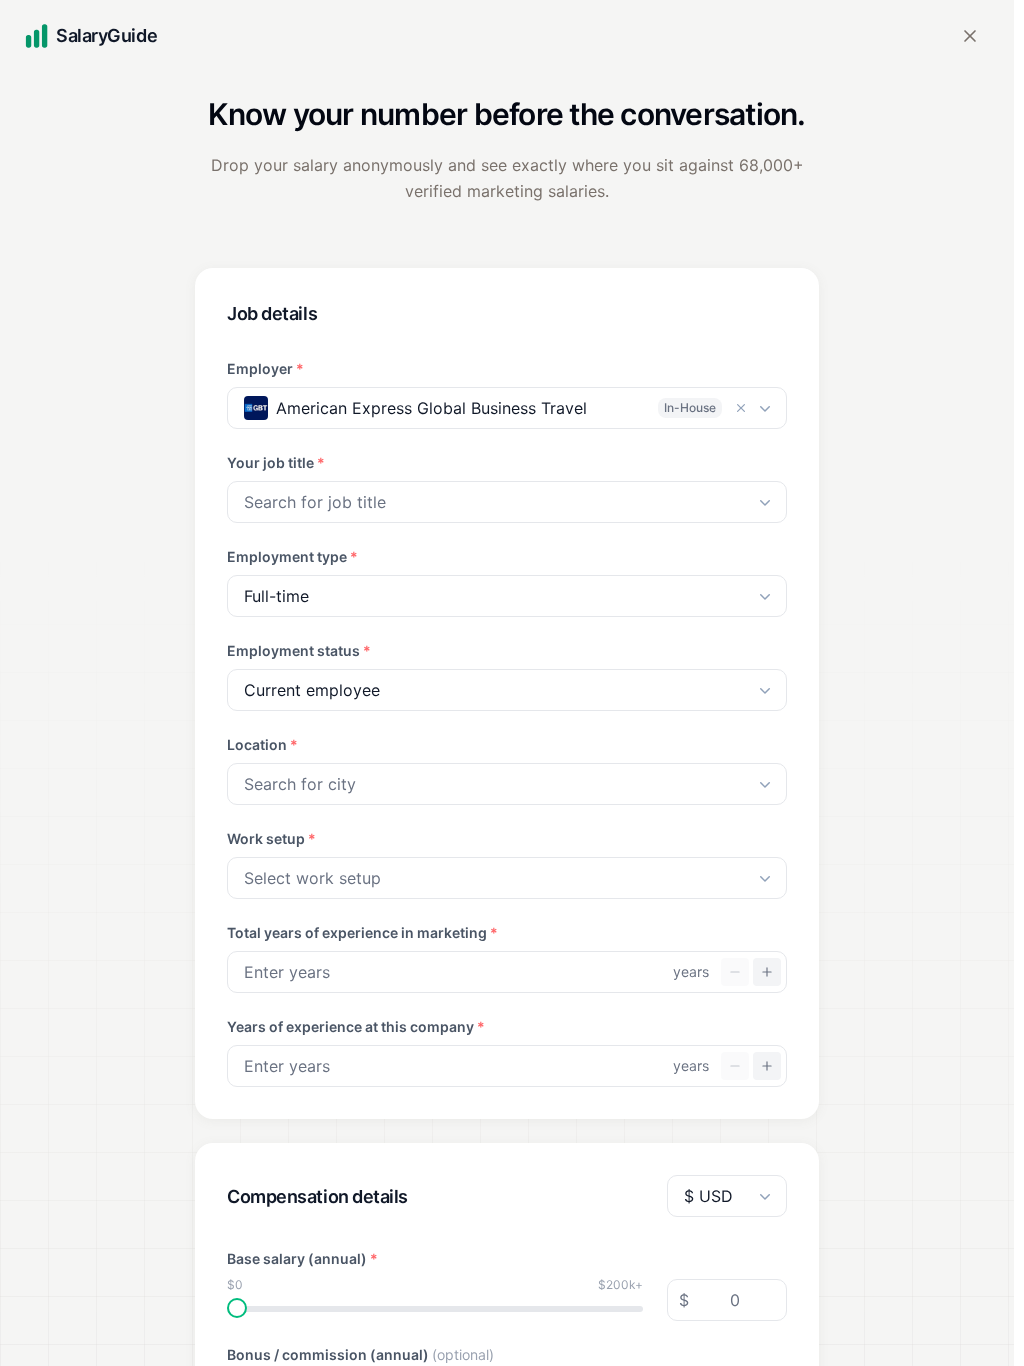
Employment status (299, 650)
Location (262, 744)
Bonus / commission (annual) (360, 1354)
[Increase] (767, 972)
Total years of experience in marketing (362, 932)
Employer (265, 368)
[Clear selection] (741, 408)
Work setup (271, 838)
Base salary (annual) (302, 1258)
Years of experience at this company (356, 1026)
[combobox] (507, 502)
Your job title (276, 462)
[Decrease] (735, 972)
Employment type (292, 556)
